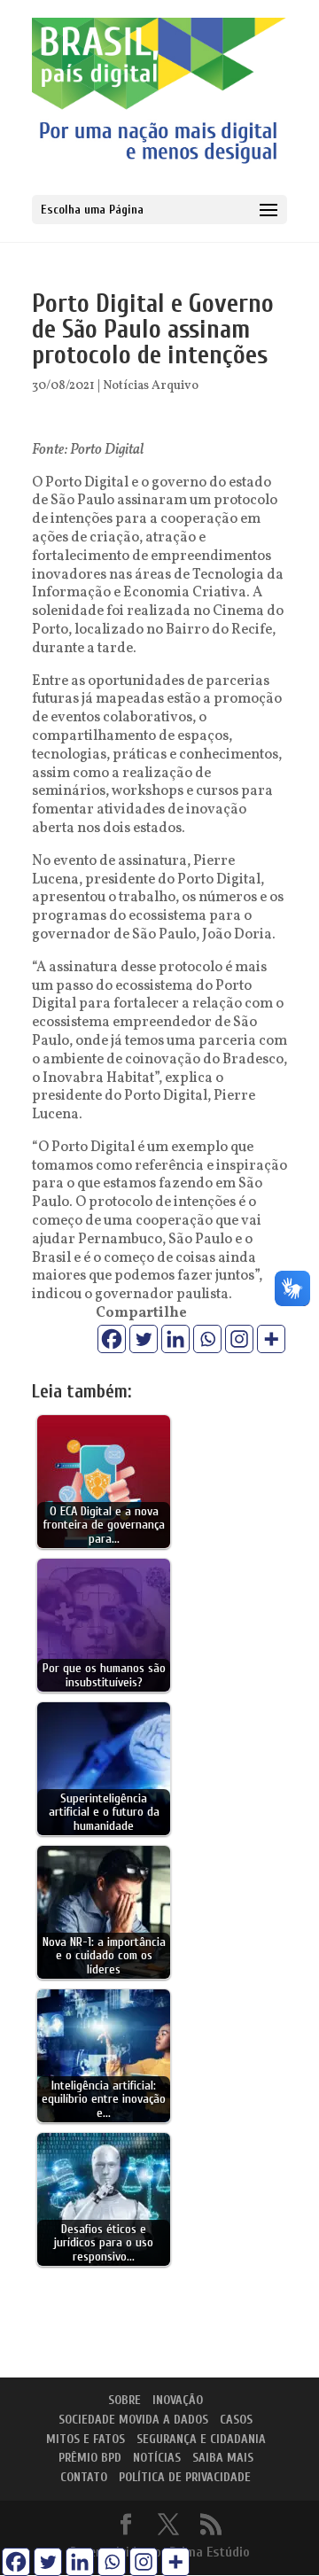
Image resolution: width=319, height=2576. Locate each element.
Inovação (178, 2400)
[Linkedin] (175, 1339)
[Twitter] (144, 1339)
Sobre (124, 2400)
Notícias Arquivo (151, 386)
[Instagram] (239, 1339)
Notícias (157, 2458)
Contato (84, 2477)
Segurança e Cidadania (201, 2439)
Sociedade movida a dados (133, 2420)
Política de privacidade (185, 2477)
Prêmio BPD (90, 2458)
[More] (271, 1339)
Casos (236, 2420)
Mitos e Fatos (86, 2439)
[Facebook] (112, 1339)
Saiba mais (223, 2458)
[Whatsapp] (207, 1339)
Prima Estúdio (210, 2552)
